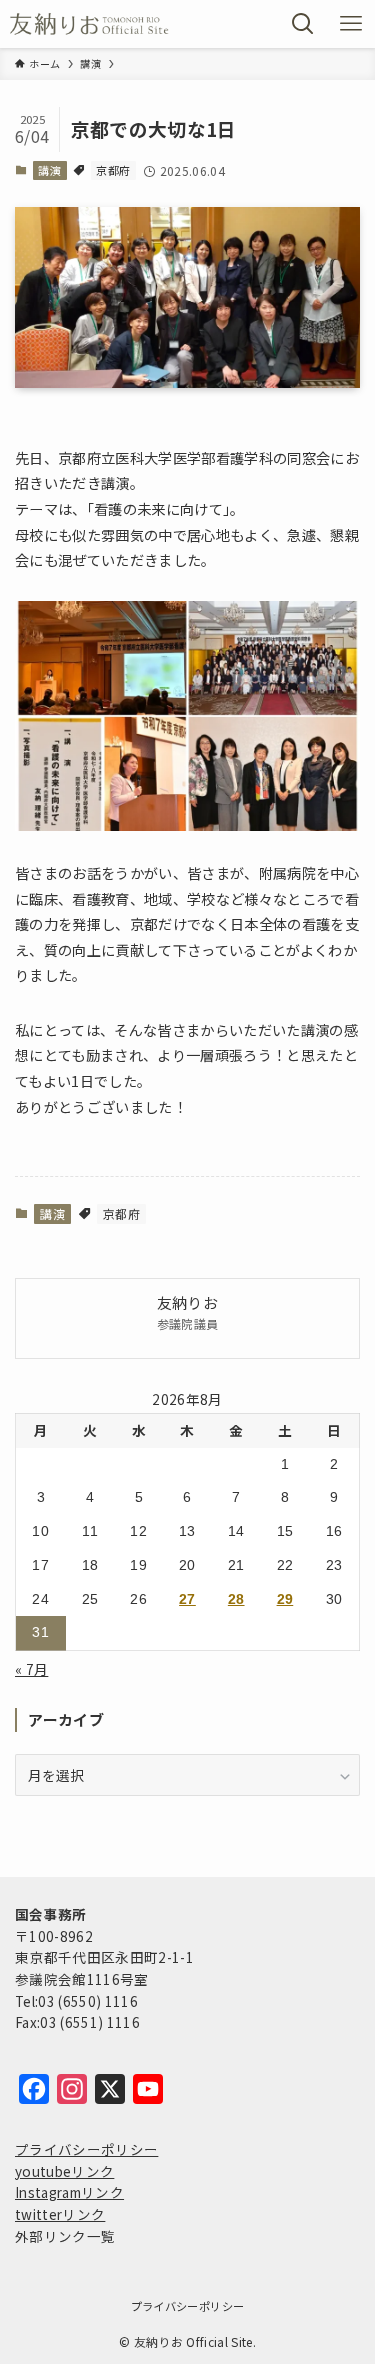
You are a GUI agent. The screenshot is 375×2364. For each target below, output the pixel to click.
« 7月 (31, 1669)
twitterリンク (60, 2214)
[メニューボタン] (351, 24)
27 (187, 1599)
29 (285, 1599)
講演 (49, 170)
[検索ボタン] (303, 24)
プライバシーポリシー (86, 2149)
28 (236, 1599)
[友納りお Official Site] (89, 24)
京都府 (113, 170)
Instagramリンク (69, 2192)
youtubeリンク (64, 2171)
